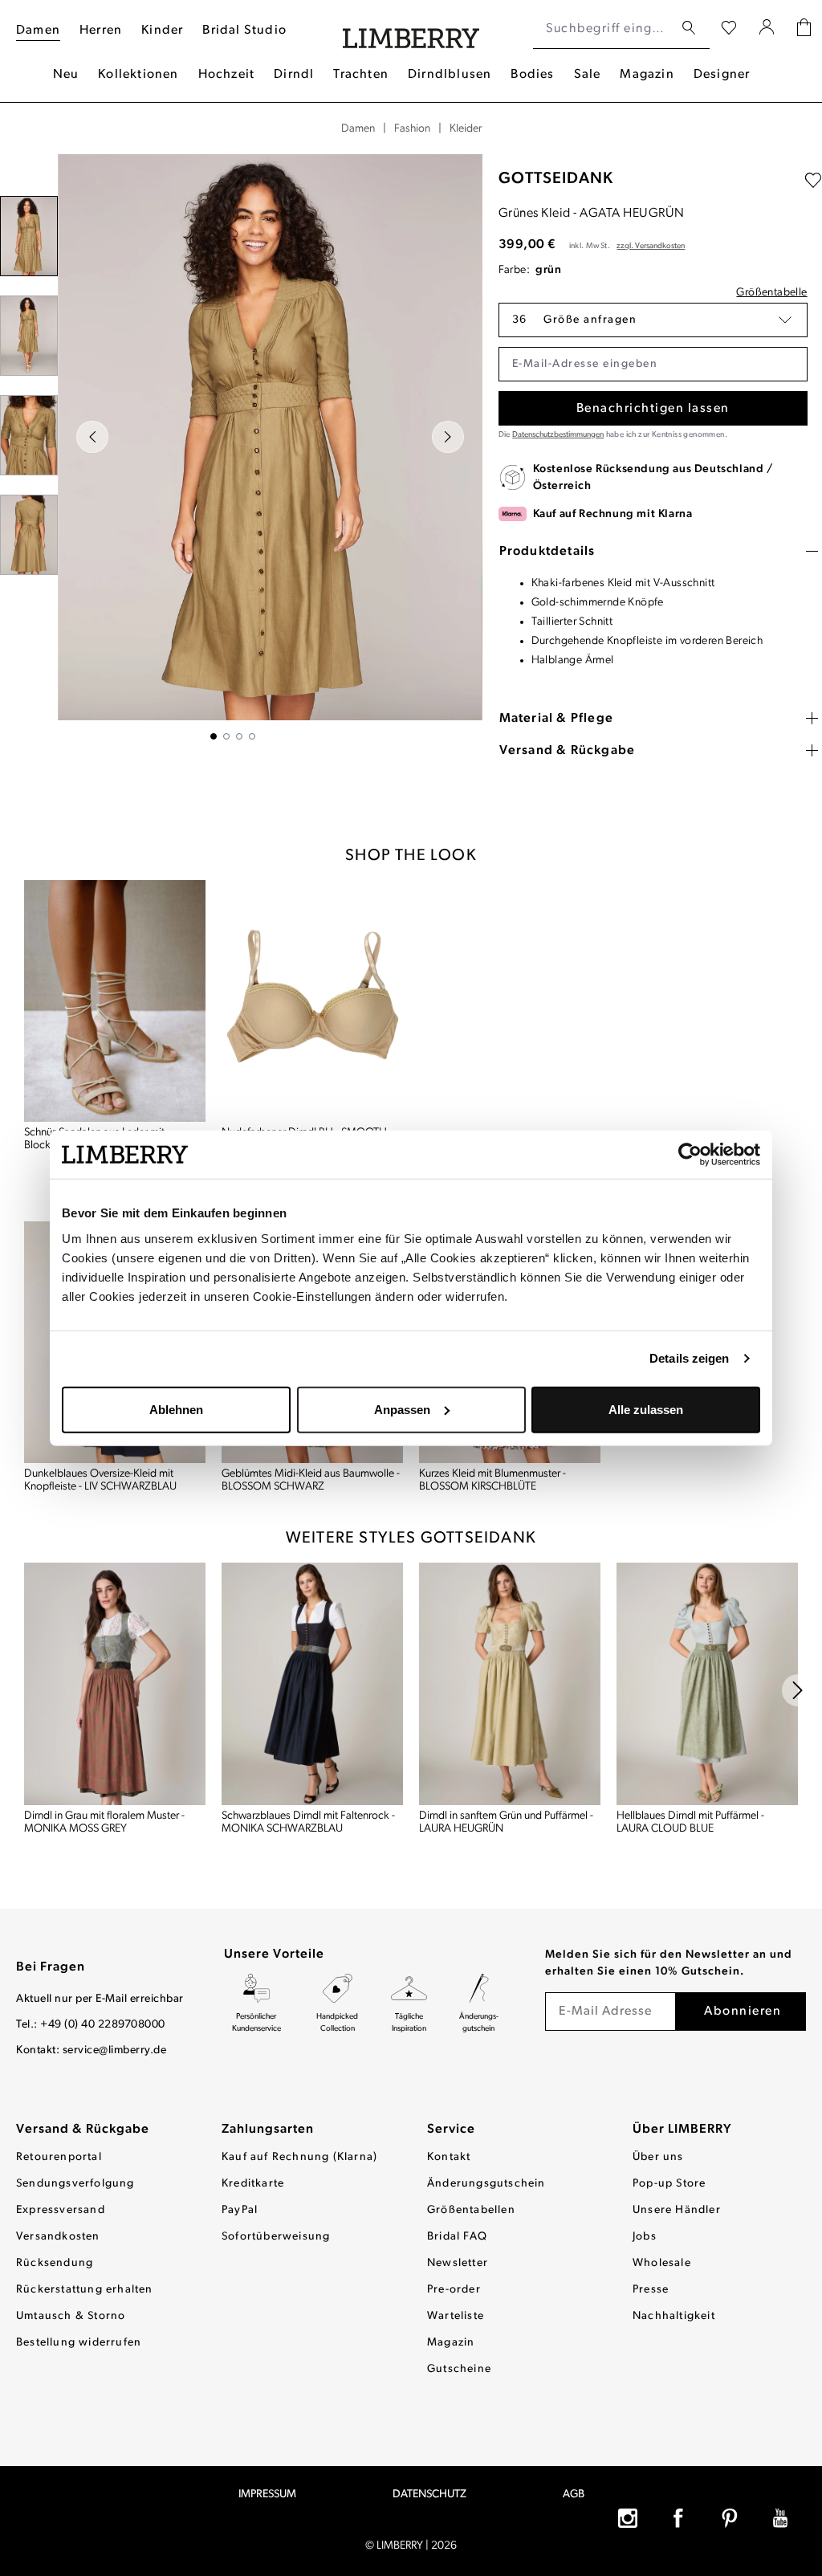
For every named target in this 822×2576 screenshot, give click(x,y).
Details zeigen (689, 1358)
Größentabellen (471, 2210)
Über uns (658, 2157)
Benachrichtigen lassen (653, 409)
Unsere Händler (677, 2210)
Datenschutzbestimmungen (558, 435)
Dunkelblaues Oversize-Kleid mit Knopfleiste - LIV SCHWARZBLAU (100, 1480)
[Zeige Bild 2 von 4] (226, 736)
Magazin (451, 2343)
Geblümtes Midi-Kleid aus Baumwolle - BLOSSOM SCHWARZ (311, 1480)
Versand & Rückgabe (83, 2130)
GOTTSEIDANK (556, 179)
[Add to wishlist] (813, 181)
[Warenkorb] (804, 29)
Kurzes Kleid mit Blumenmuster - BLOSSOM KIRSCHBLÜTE (492, 1480)
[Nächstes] (448, 437)
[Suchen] (689, 29)
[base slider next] (798, 1690)
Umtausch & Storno (71, 2316)
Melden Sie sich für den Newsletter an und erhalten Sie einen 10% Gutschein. (669, 1963)
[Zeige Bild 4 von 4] (252, 736)
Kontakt (449, 2157)
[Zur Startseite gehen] (411, 29)
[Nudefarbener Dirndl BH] (312, 1001)
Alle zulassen (646, 1409)
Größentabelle (771, 293)
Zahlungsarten (268, 2130)
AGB (574, 2494)
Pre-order (454, 2290)
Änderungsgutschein (486, 2184)
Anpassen (402, 1409)
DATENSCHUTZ (429, 2494)
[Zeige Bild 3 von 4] (239, 736)
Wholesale (662, 2263)
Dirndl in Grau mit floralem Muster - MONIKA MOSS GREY (104, 1822)
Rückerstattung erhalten (85, 2290)
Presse (651, 2290)
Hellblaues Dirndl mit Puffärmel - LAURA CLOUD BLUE (690, 1822)
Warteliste (456, 2316)
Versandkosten (58, 2237)
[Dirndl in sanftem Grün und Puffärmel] (510, 1683)
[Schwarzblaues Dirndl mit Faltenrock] (312, 1683)
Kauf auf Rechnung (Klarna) (299, 2157)
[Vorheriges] (92, 437)
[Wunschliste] (729, 29)
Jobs (645, 2237)
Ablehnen (176, 1409)
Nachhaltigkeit (674, 2316)
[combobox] (603, 29)
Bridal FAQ (457, 2237)
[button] (653, 320)
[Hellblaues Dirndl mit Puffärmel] (707, 1683)
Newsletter (458, 2263)
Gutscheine (459, 2369)
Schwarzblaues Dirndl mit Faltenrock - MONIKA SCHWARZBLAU (308, 1822)
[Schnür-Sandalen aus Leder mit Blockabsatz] (115, 1001)
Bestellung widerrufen (79, 2343)
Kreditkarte (253, 2184)
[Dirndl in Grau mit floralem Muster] (115, 1683)
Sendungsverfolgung (75, 2184)
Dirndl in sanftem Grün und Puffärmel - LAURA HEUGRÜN (506, 1822)
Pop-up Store (669, 2184)
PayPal (240, 2210)
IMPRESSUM (267, 2494)
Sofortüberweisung (276, 2237)
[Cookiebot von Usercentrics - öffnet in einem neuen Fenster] (690, 1155)
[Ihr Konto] (767, 29)
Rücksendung (55, 2263)
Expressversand (61, 2210)
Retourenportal (59, 2157)
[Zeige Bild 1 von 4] (214, 736)
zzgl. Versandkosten (651, 246)
